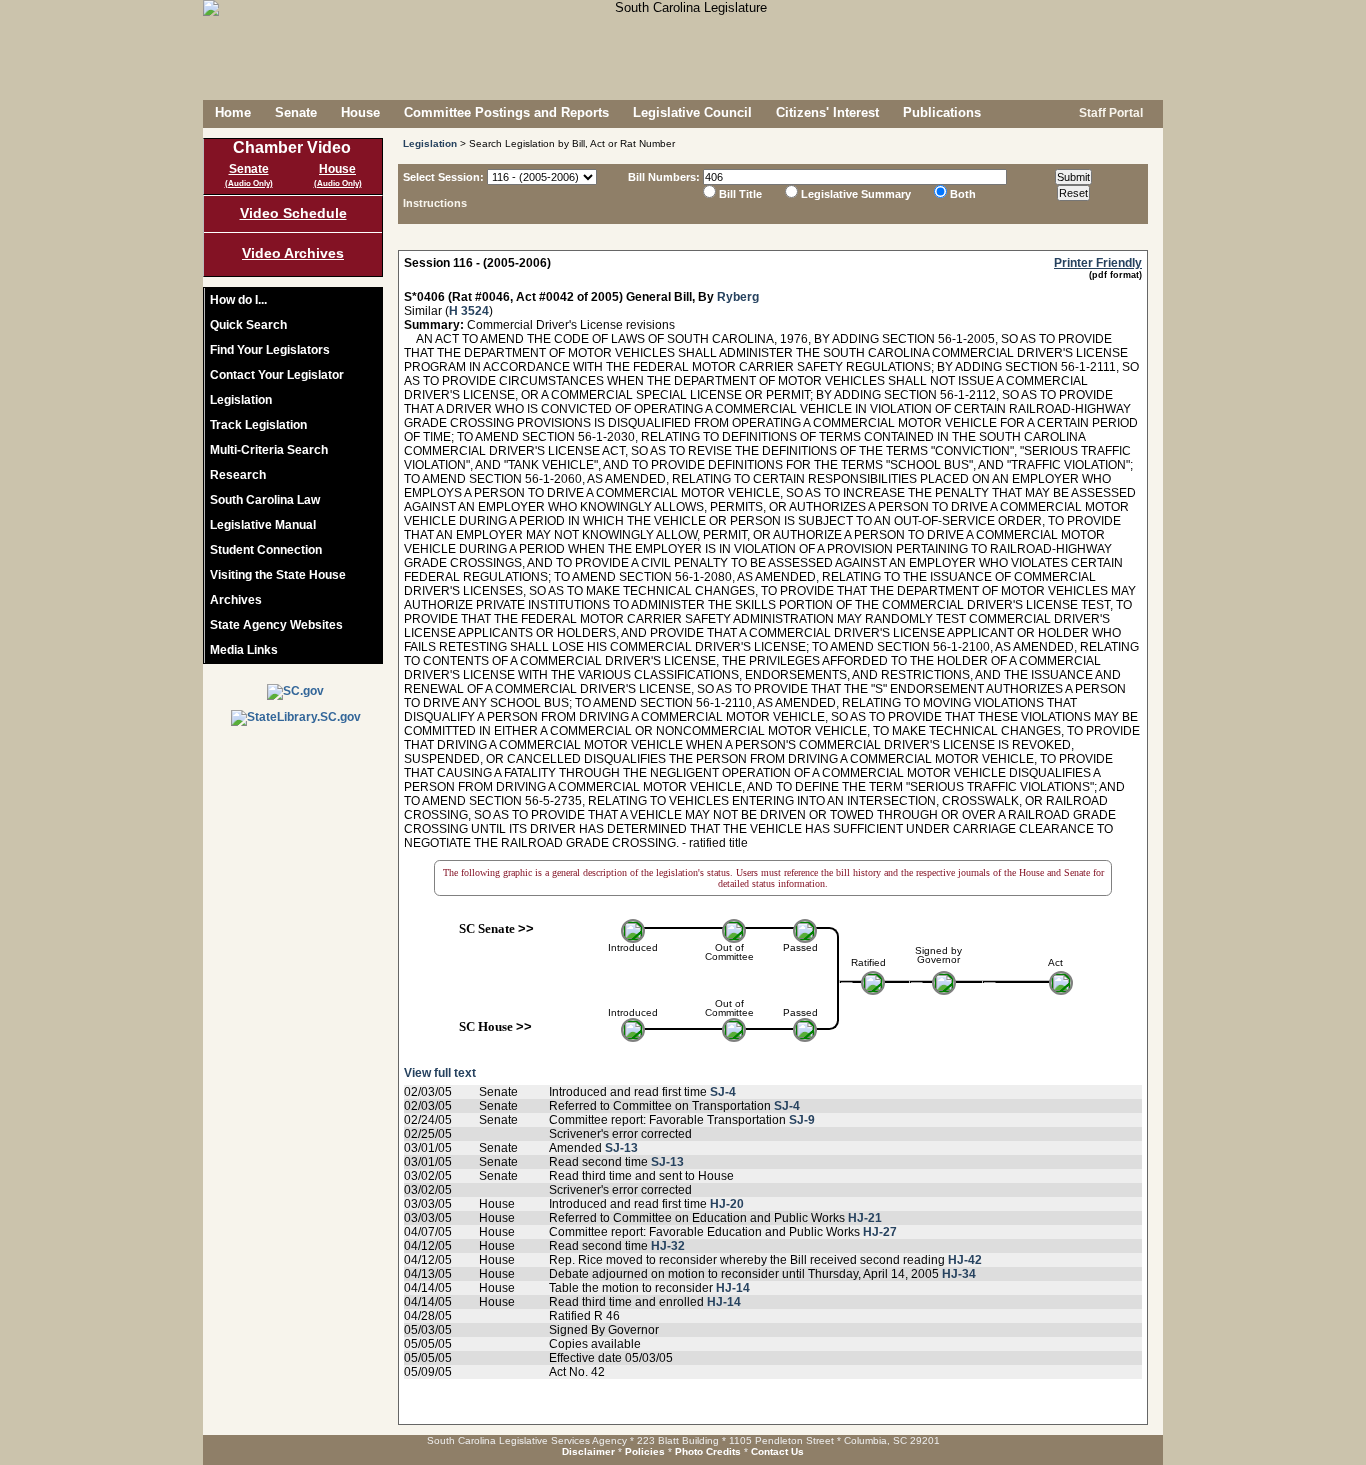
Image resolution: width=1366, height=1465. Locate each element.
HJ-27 (880, 1232)
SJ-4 (723, 1092)
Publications (942, 112)
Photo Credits (708, 1451)
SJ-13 (621, 1148)
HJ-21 (865, 1218)
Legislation (241, 400)
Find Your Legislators (270, 350)
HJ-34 (959, 1274)
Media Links (244, 650)
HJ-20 (727, 1204)
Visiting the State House (278, 575)
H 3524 (469, 311)
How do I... (238, 300)
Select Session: (443, 177)
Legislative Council (692, 112)
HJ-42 (965, 1260)
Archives (236, 600)
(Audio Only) (249, 183)
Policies (645, 1451)
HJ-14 (733, 1288)
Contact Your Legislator (277, 375)
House (360, 112)
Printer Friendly (1098, 263)
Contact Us (777, 1451)
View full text (440, 1073)
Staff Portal (1109, 113)
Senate (296, 112)
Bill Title (740, 194)
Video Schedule (293, 213)
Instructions (435, 203)
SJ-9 (802, 1120)
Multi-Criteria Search (269, 450)
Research (238, 475)
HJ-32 (668, 1246)
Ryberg (738, 297)
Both (963, 194)
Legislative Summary (856, 194)
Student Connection (266, 550)
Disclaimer (588, 1451)
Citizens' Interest (827, 112)
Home (233, 112)
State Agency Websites (276, 625)
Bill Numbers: (664, 177)
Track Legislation (258, 425)
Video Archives (293, 253)
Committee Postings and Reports (506, 112)
